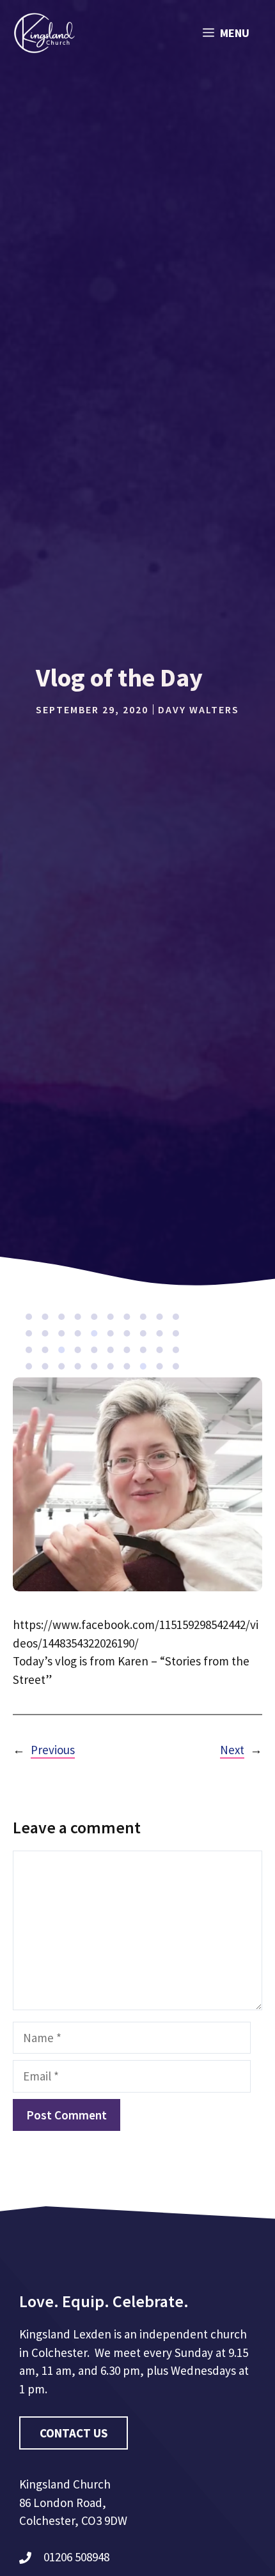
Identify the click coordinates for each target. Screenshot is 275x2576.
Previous (53, 1750)
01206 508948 (76, 2557)
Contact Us (74, 2433)
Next (232, 1750)
